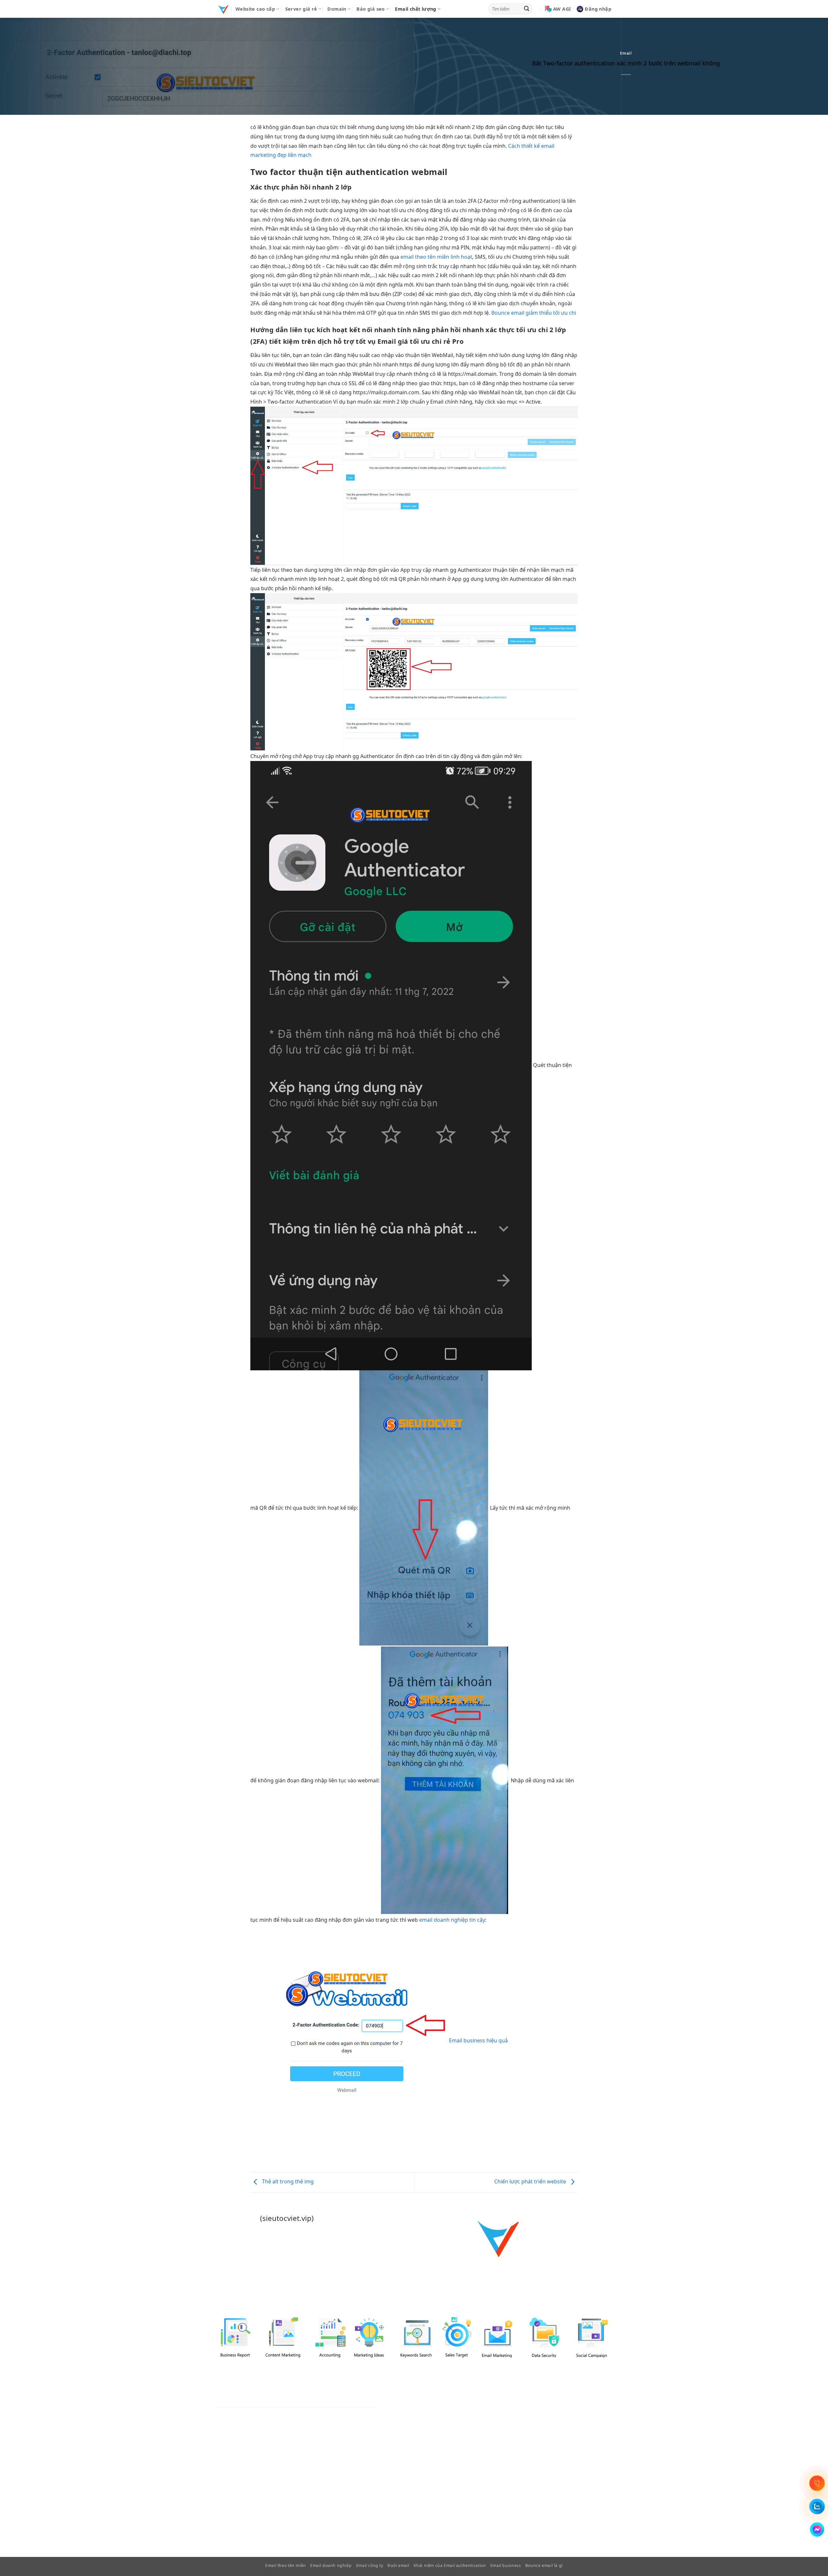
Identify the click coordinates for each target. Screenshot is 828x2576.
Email (626, 53)
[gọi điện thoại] (817, 2483)
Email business (506, 2565)
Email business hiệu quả (478, 2040)
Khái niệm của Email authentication (450, 2565)
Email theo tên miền (286, 2565)
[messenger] (817, 2529)
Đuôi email (398, 2565)
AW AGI (562, 9)
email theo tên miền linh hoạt (436, 257)
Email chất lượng (415, 9)
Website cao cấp (255, 9)
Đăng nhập (598, 9)
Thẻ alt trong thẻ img (287, 2182)
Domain (337, 9)
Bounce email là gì (544, 2565)
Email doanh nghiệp (331, 2565)
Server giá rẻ (301, 9)
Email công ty (370, 2565)
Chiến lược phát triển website (531, 2182)
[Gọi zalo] (817, 2506)
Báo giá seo (370, 9)
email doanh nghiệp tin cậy (452, 1920)
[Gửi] (527, 9)
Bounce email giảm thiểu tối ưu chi (534, 313)
